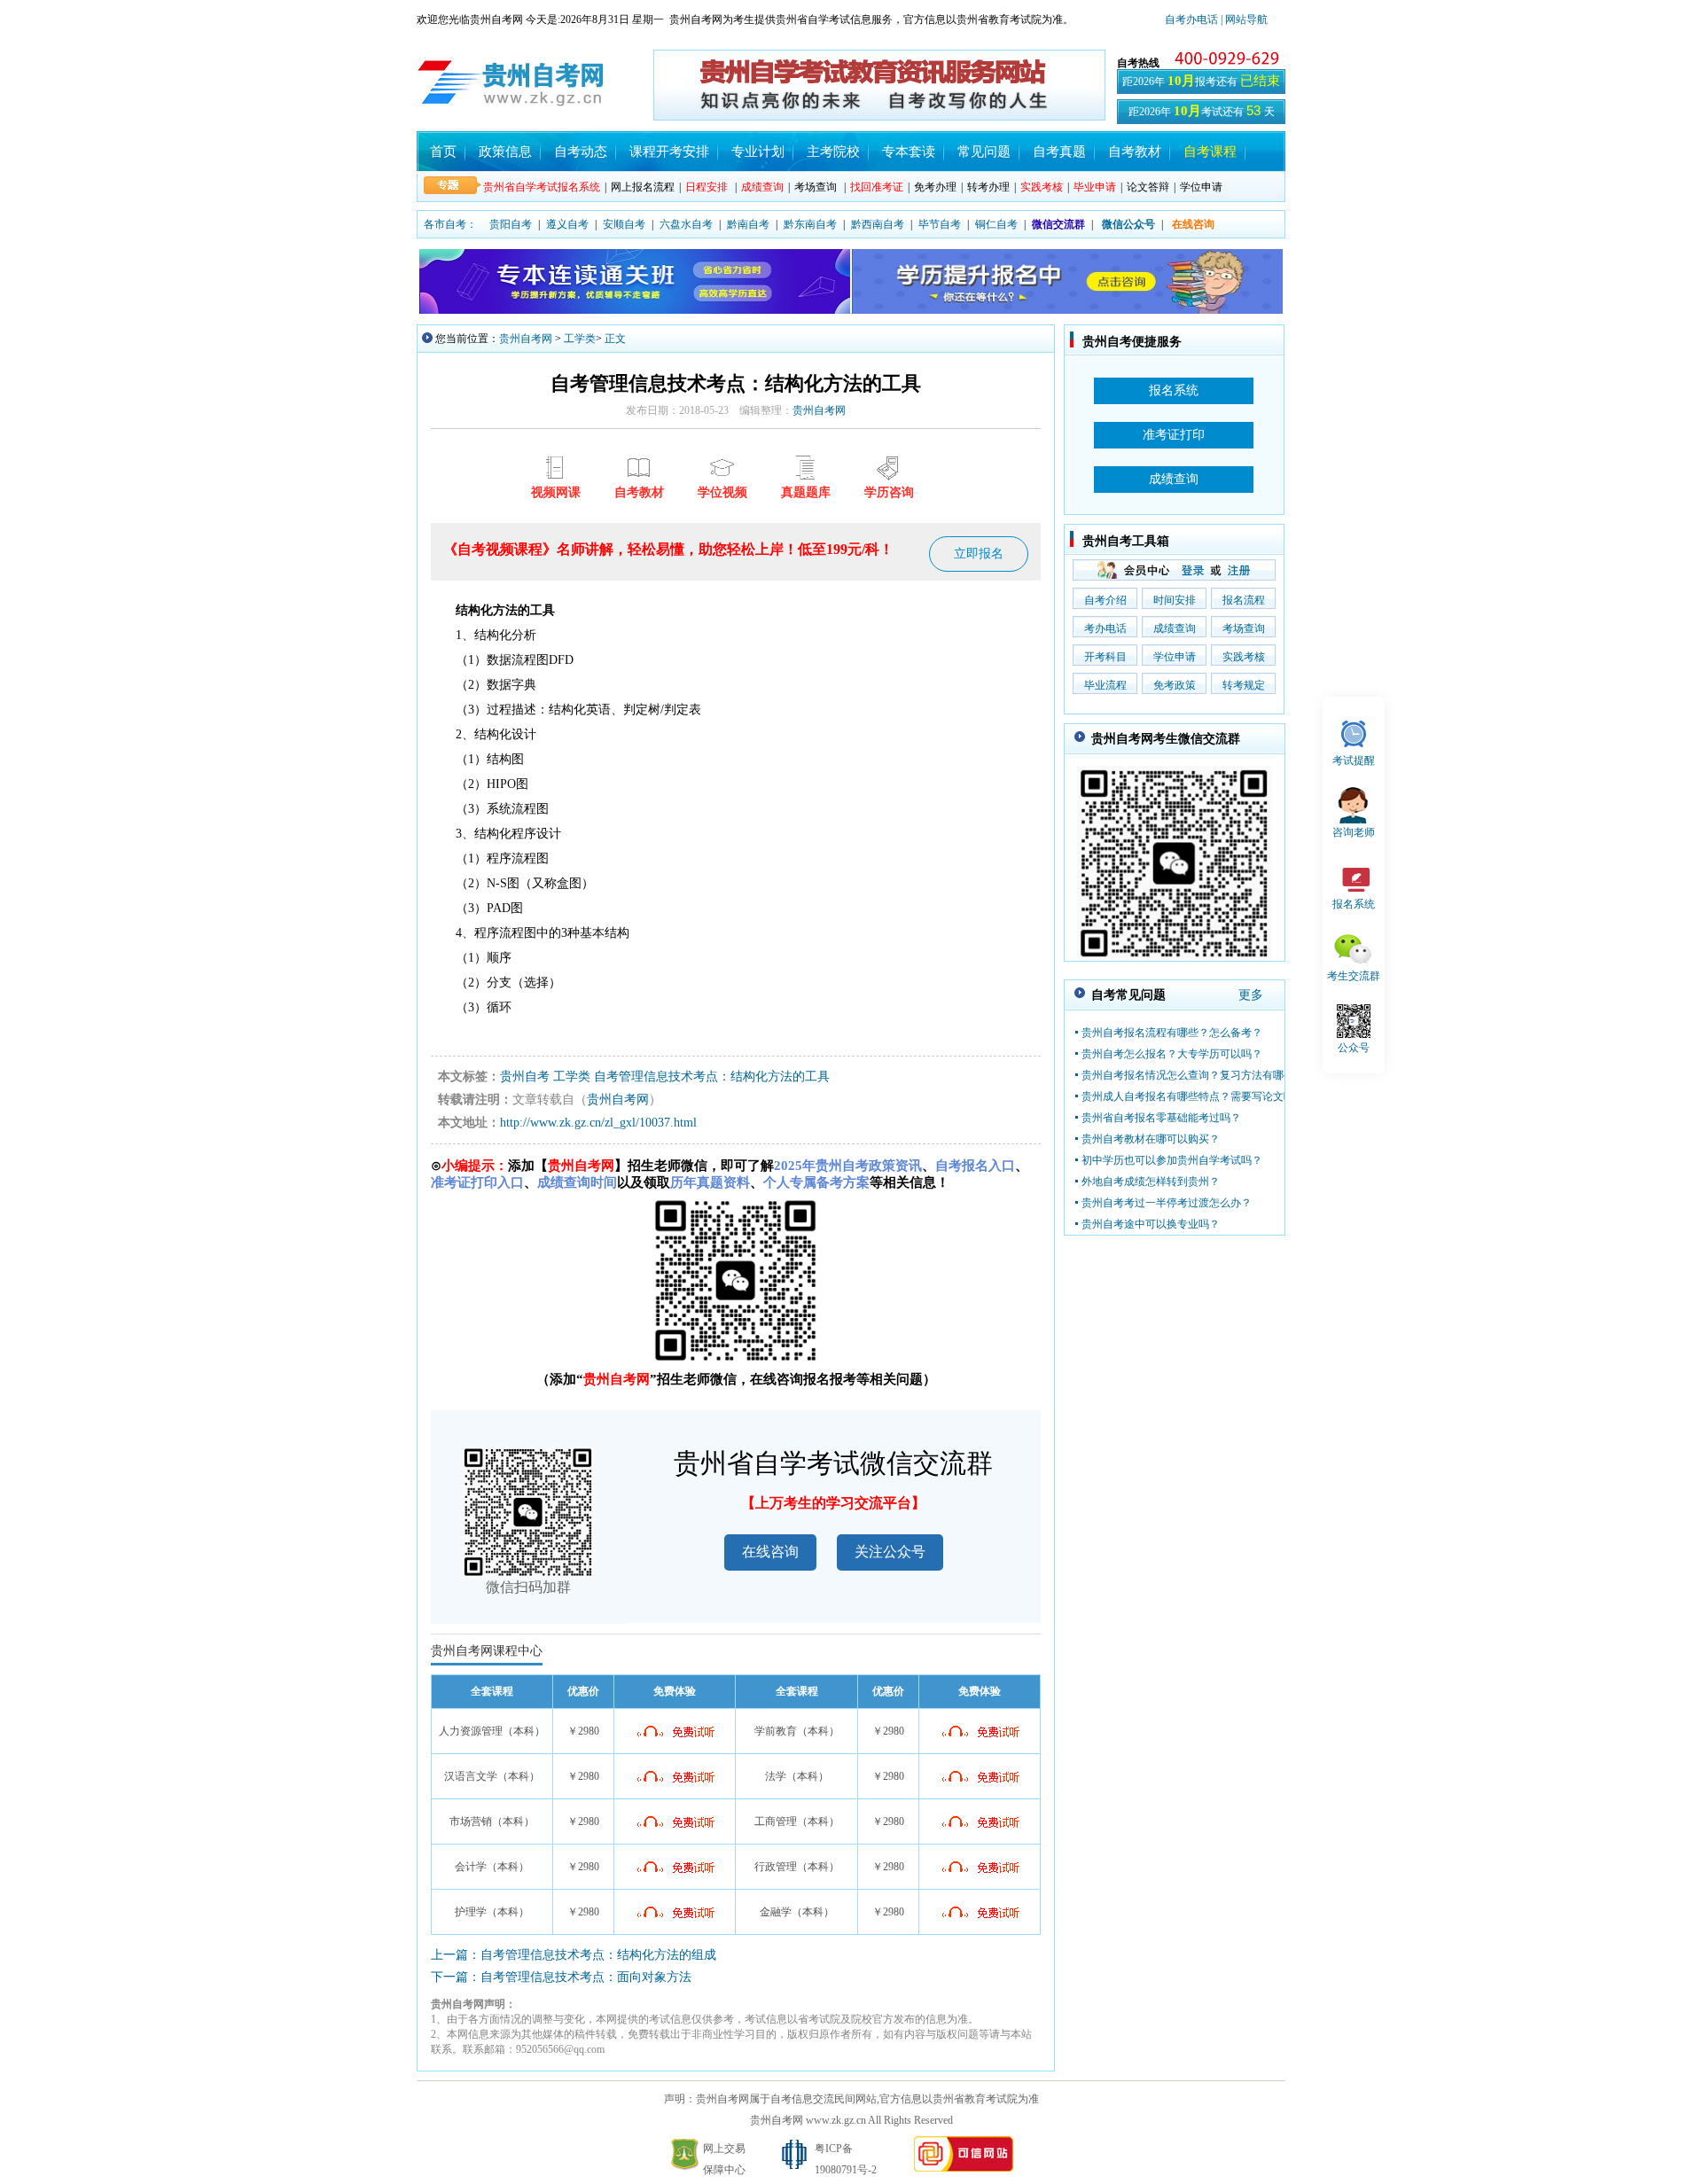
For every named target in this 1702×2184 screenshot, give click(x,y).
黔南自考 (748, 224)
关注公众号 (890, 1552)
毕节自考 (940, 224)
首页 (443, 152)
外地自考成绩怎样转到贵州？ (1151, 1182)
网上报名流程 (643, 187)
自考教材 (1135, 152)
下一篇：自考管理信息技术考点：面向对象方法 (561, 1977)
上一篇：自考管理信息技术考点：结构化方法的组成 (574, 1955)
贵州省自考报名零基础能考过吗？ (1161, 1118)
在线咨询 (770, 1552)
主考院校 (833, 152)
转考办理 (988, 187)
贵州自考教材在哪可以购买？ (1151, 1139)
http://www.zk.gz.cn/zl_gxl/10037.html (598, 1123)
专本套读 (909, 152)
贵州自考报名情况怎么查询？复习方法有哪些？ (1193, 1075)
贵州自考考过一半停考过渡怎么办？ (1167, 1203)
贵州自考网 (526, 339)
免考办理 (935, 187)
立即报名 (979, 554)
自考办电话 (1191, 19)
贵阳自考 (511, 224)
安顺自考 (624, 224)
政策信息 (505, 152)
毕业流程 (1105, 685)
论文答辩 (1148, 187)
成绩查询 (1175, 628)
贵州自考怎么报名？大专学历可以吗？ (1172, 1054)
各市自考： (450, 224)
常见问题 (984, 152)
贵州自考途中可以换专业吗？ (1151, 1224)
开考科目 (1105, 657)
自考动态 (581, 152)
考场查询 (816, 187)
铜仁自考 (996, 224)
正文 (615, 339)
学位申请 (1201, 187)
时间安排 (1175, 600)
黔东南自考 (810, 224)
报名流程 (1244, 600)
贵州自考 (525, 1076)
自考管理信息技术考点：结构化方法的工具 (712, 1076)
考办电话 (1105, 628)
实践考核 (1244, 657)
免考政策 (1175, 685)
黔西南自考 (878, 224)
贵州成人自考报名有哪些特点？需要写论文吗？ (1193, 1096)
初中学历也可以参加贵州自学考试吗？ (1172, 1160)
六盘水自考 (686, 224)
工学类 (580, 339)
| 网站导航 (1243, 19)
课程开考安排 (669, 152)
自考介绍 (1105, 600)
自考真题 (1059, 152)
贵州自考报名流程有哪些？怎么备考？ (1172, 1033)
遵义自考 (567, 224)
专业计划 (758, 152)
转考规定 (1244, 685)
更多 (1251, 995)
